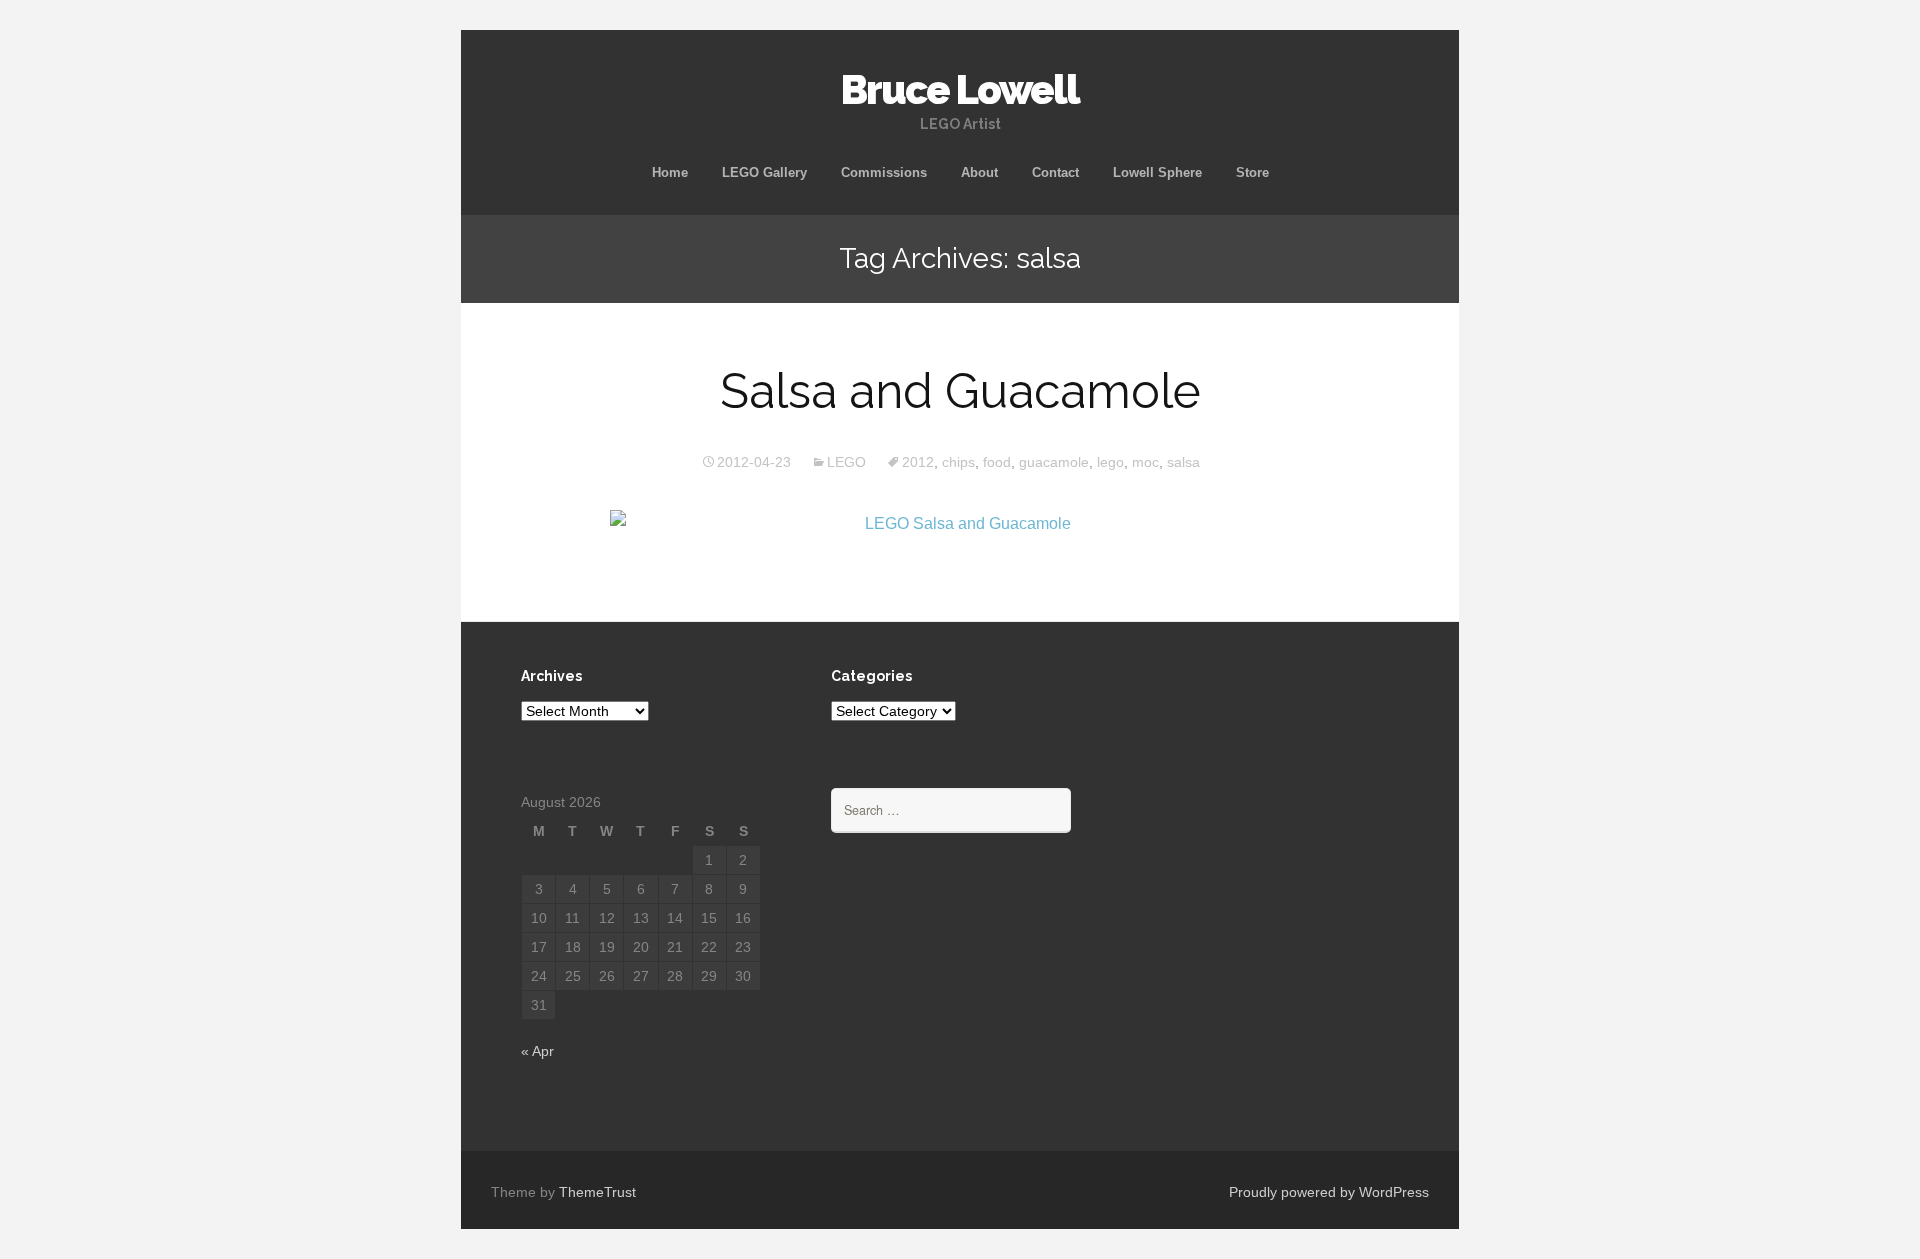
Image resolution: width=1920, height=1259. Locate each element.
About (979, 172)
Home (670, 172)
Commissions (884, 172)
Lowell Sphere (1157, 172)
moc (1145, 462)
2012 (918, 462)
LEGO (846, 462)
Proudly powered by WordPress (1329, 1192)
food (997, 462)
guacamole (1054, 462)
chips (958, 462)
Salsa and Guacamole (960, 391)
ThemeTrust (597, 1192)
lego (1110, 462)
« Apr (537, 1051)
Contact (1055, 172)
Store (1252, 172)
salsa (1183, 462)
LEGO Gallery (764, 172)
